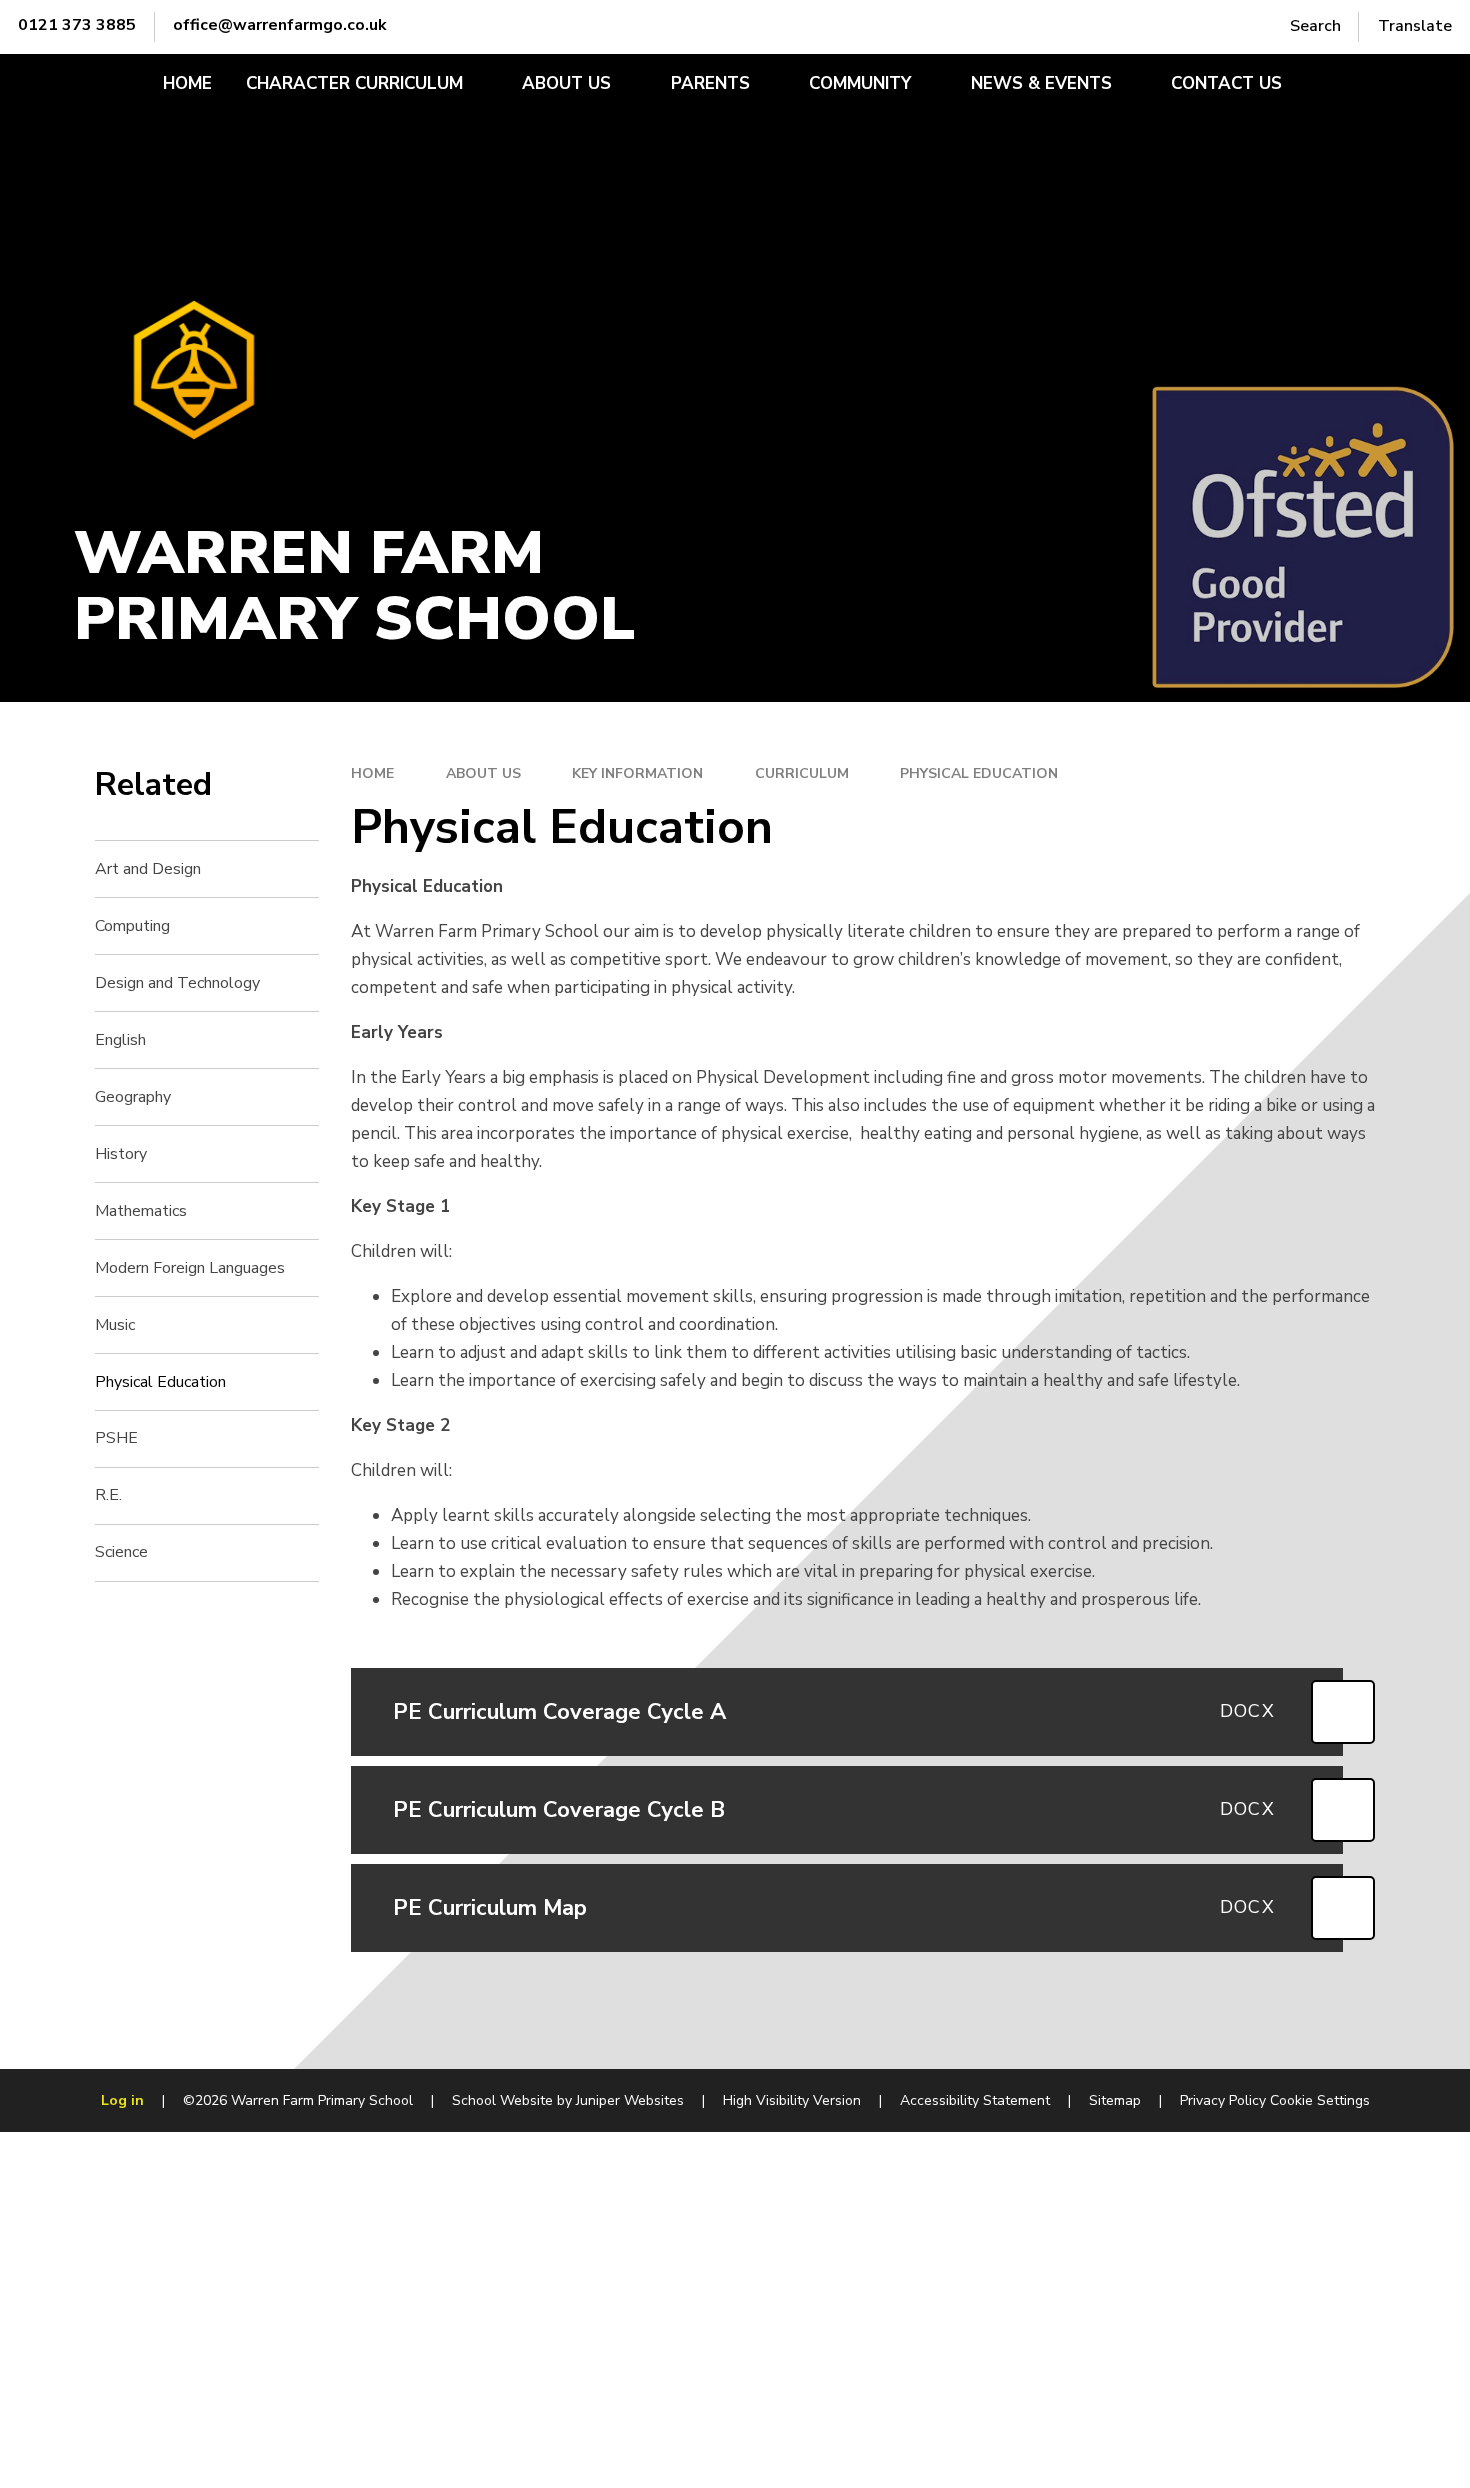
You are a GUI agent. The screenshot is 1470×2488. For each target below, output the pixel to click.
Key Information (637, 773)
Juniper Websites (630, 2100)
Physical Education (979, 773)
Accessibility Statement (975, 2100)
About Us (483, 773)
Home (372, 773)
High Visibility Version (792, 2100)
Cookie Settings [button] (1320, 2100)
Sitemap (1115, 2100)
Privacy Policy (1223, 2100)
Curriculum (802, 773)
